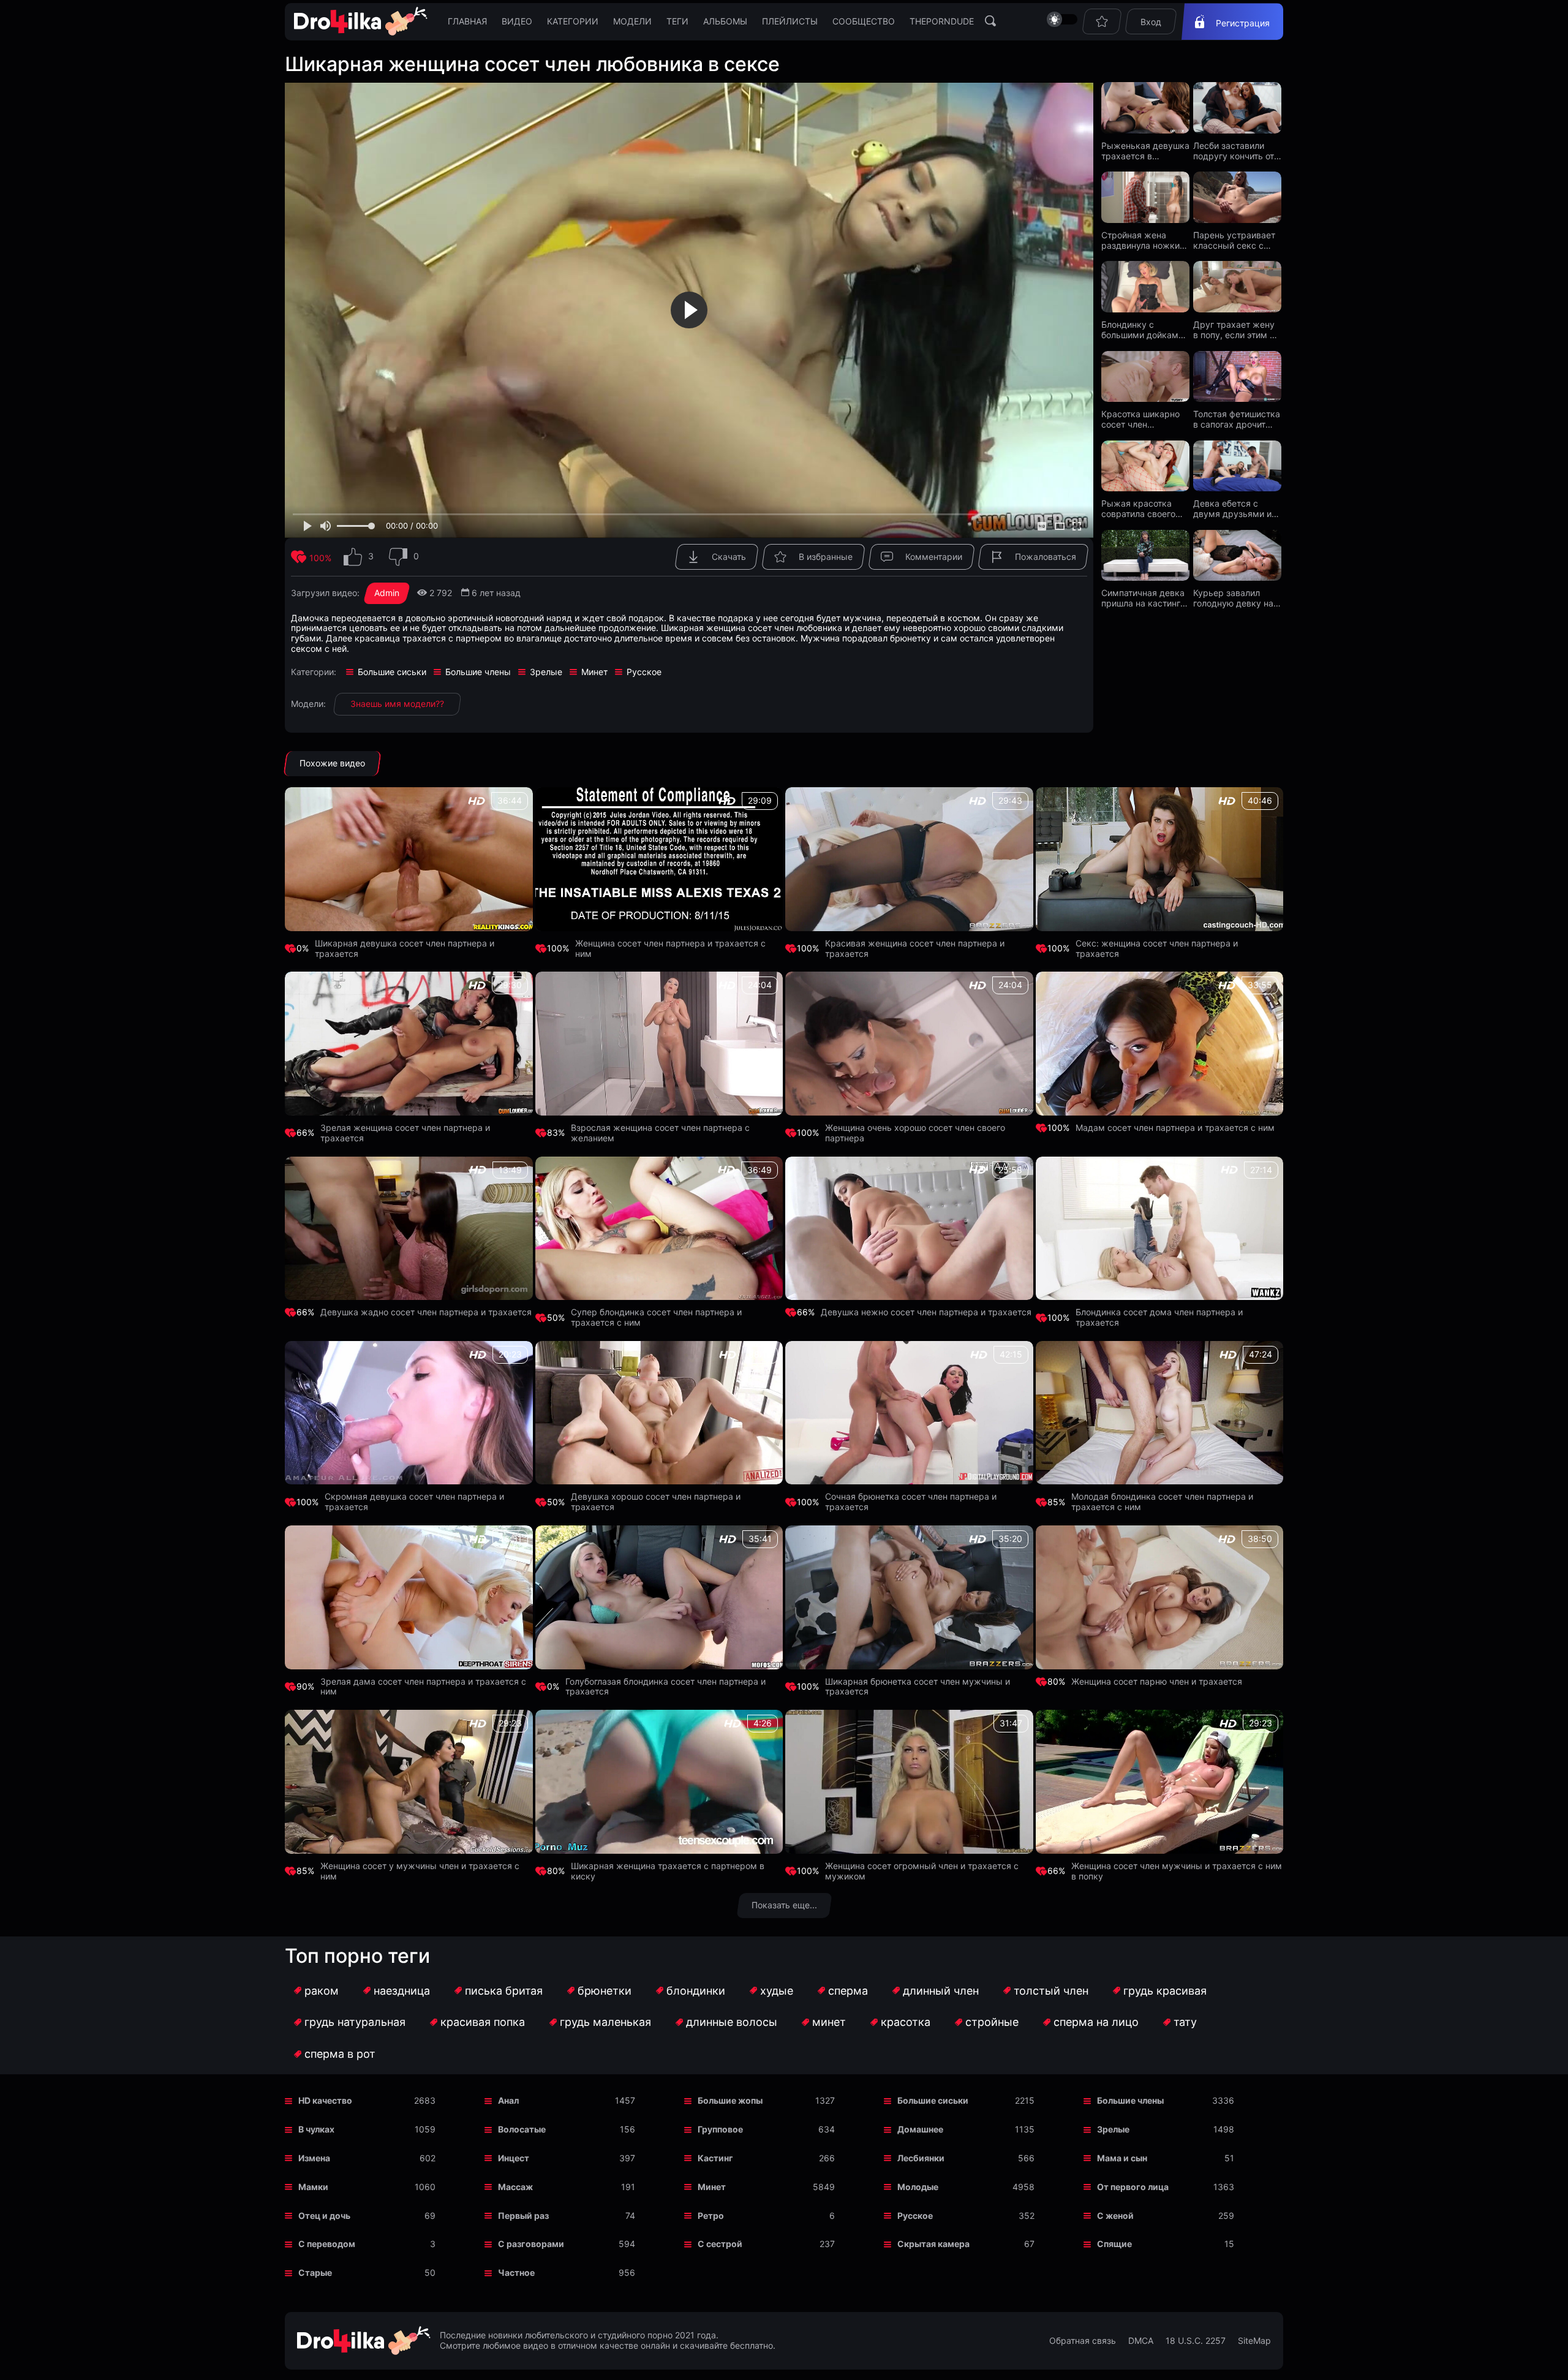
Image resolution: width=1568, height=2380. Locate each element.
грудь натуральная (355, 2022)
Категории (573, 21)
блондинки (696, 1991)
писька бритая (504, 1991)
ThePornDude (942, 21)
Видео (517, 21)
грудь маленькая (605, 2022)
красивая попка (483, 2022)
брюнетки (605, 1991)
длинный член (941, 1991)
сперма (848, 1991)
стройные (992, 2022)
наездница (402, 1991)
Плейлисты (790, 21)
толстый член (1051, 1991)
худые (777, 1991)
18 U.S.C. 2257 (1196, 2341)
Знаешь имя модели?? (397, 704)
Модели (632, 21)
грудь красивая (1165, 1991)
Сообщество (864, 21)
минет (829, 2022)
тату (1185, 2022)
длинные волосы (732, 2022)
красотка (906, 2022)
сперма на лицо (1096, 2022)
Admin (387, 593)
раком (322, 1991)
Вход (1151, 22)
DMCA (1141, 2341)
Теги (677, 21)
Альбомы (725, 21)
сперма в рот (340, 2054)
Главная (467, 21)
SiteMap (1254, 2341)
